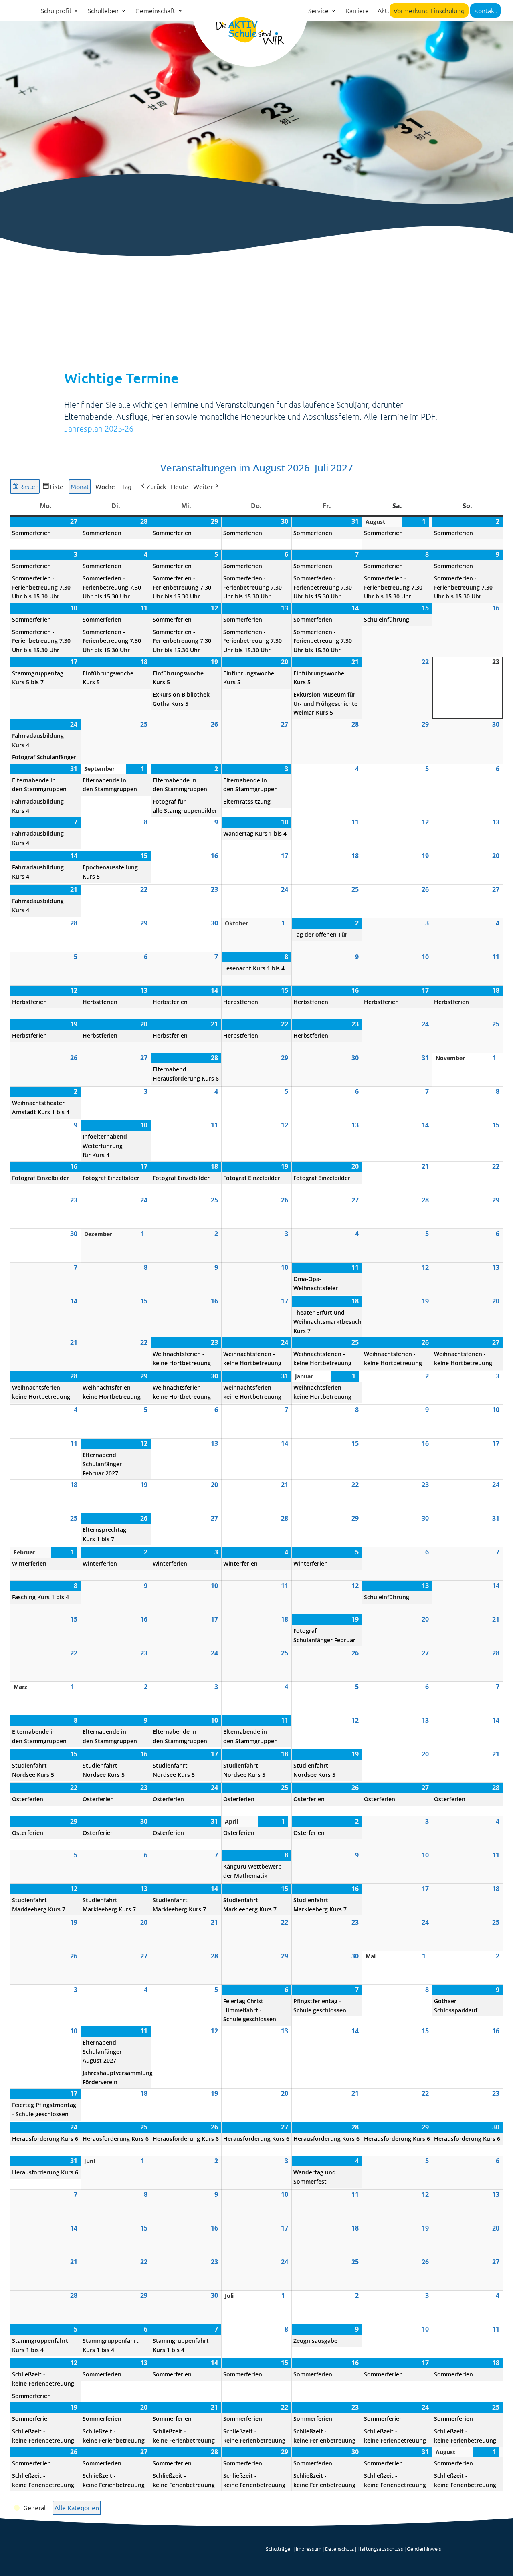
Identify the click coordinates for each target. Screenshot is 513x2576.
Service (318, 11)
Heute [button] (180, 486)
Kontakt (485, 10)
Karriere (357, 11)
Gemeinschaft (155, 11)
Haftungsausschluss (380, 2549)
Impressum (309, 2549)
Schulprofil (56, 11)
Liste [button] (53, 488)
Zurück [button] (156, 486)
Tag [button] (126, 486)
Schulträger (279, 2549)
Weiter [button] (203, 486)
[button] (30, 2508)
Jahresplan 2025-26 (99, 428)
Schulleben (103, 11)
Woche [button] (105, 486)
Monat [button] (80, 486)
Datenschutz (339, 2549)
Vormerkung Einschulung (429, 10)
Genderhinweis (424, 2549)
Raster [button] (25, 488)
